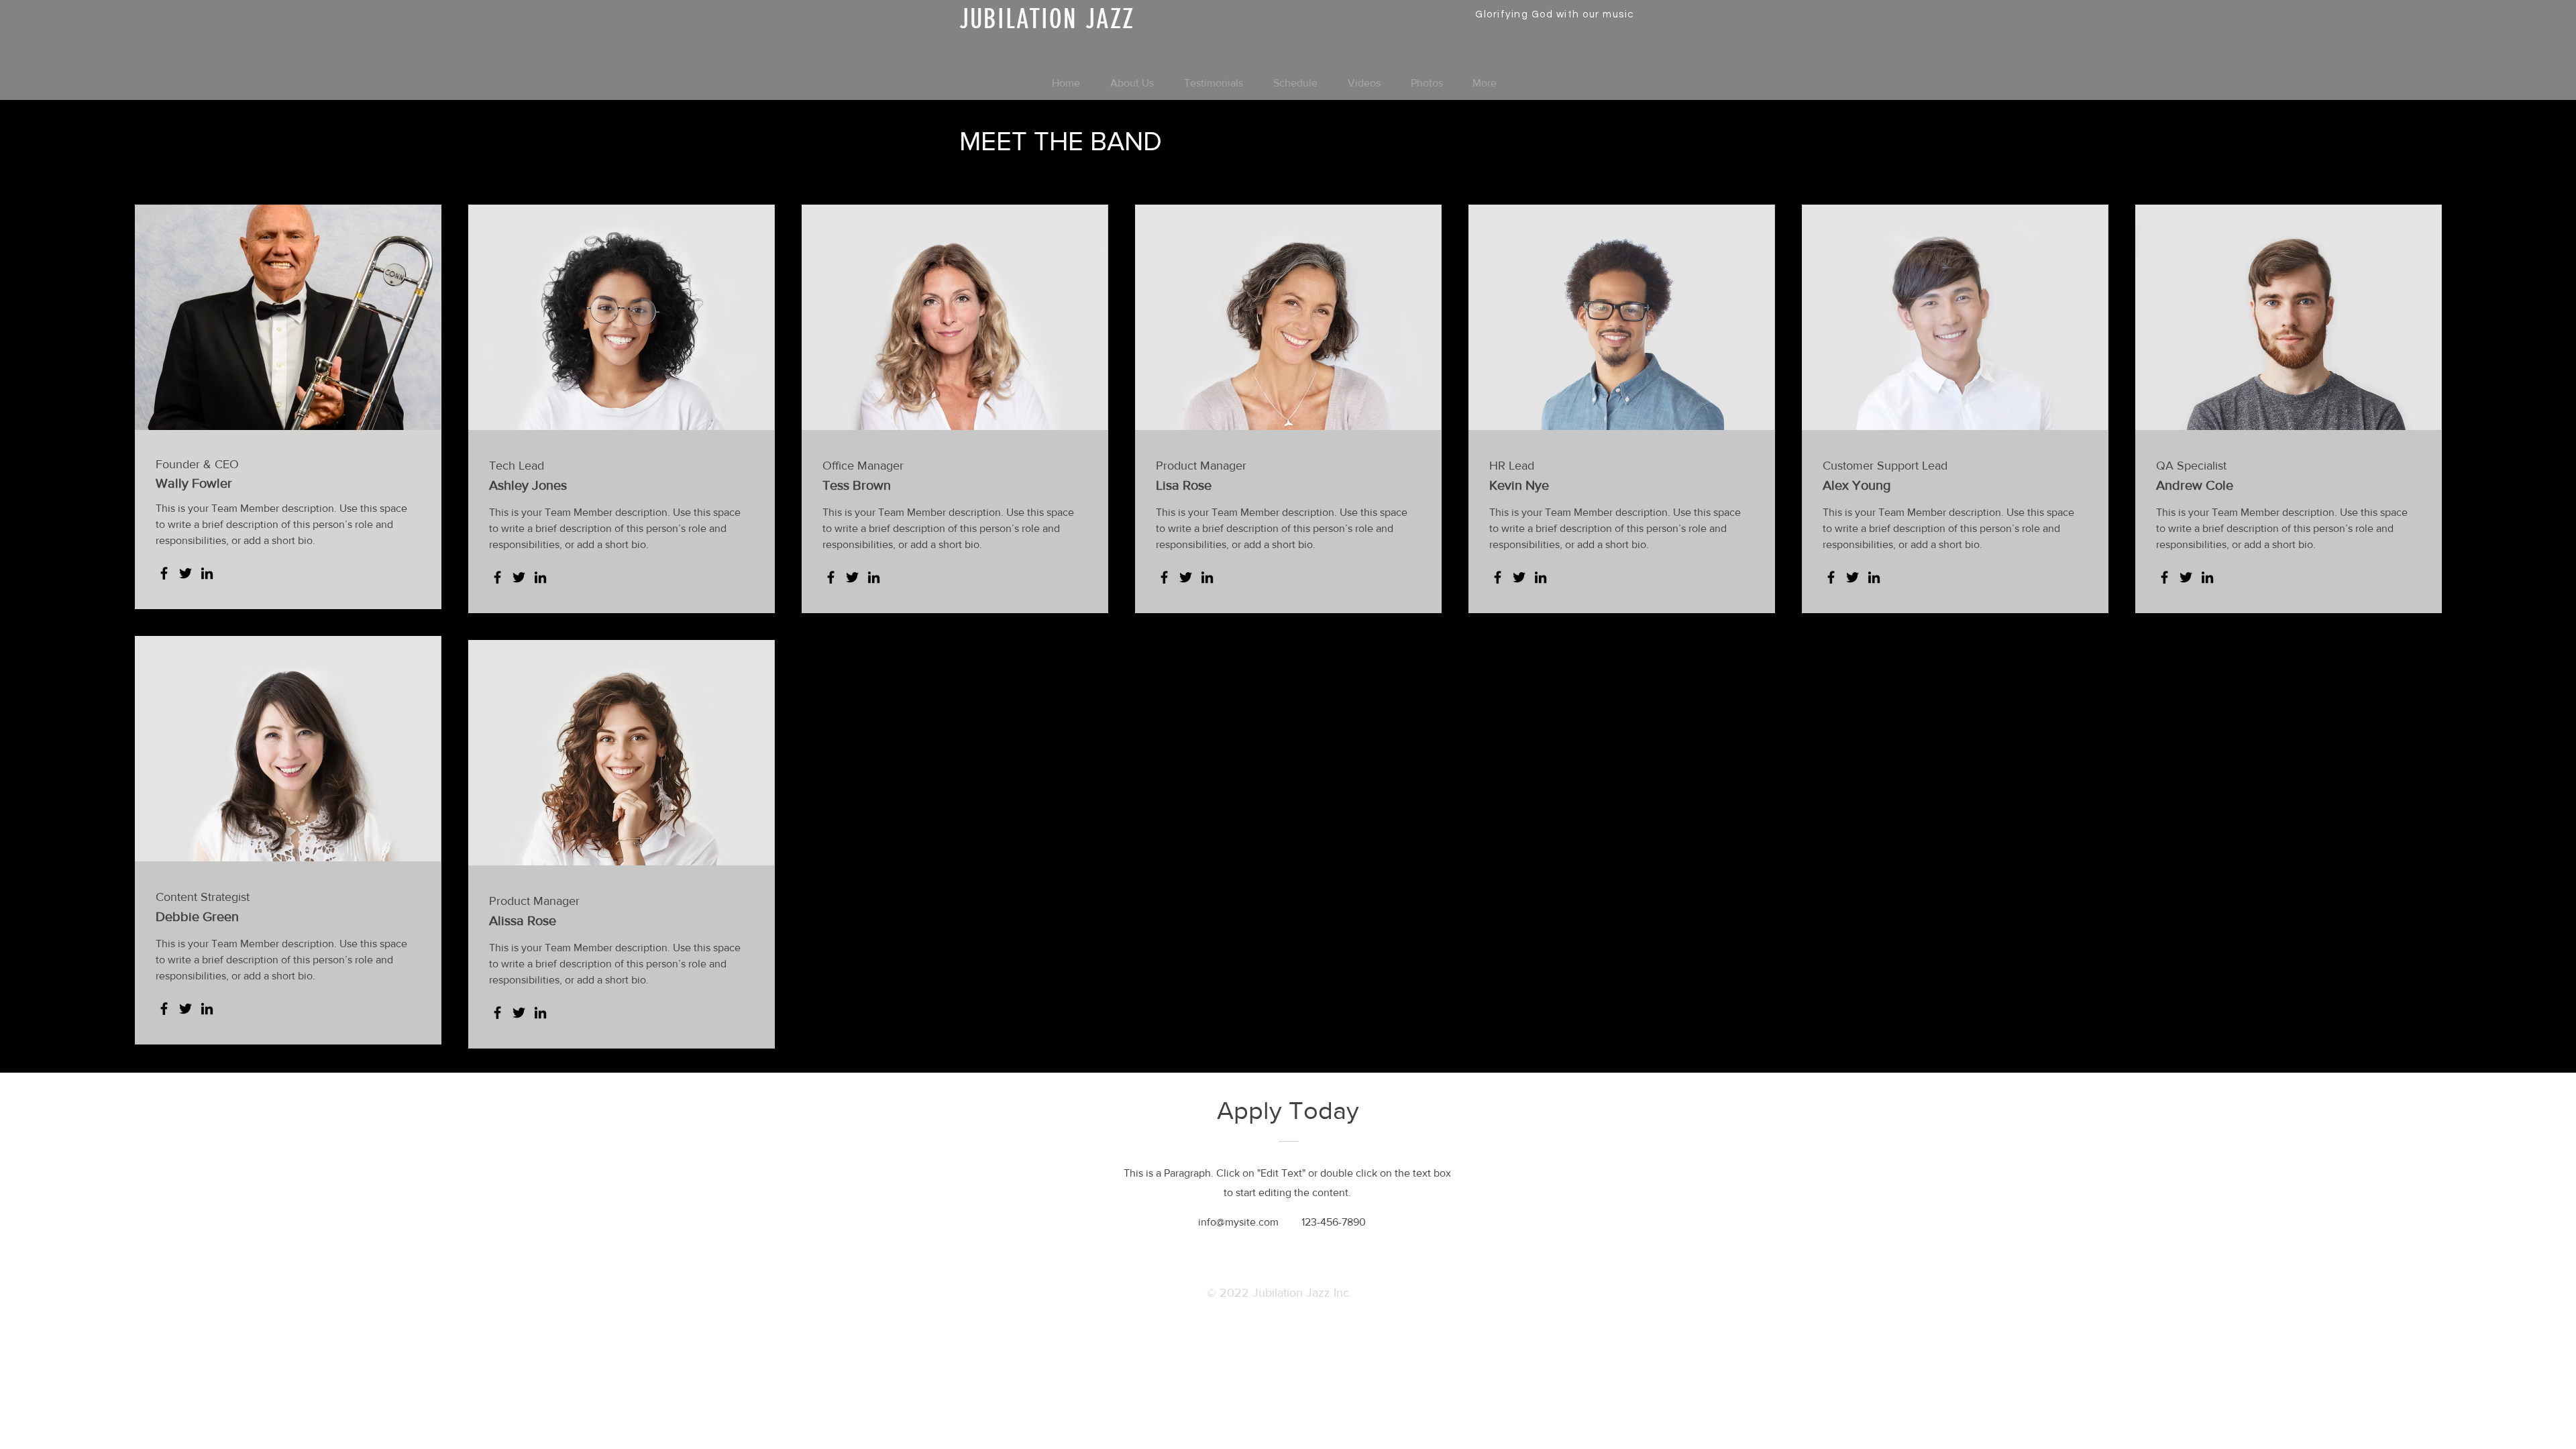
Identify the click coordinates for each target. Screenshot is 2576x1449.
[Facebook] (164, 573)
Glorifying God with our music (1555, 14)
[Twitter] (185, 573)
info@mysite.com (1238, 1222)
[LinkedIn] (207, 573)
